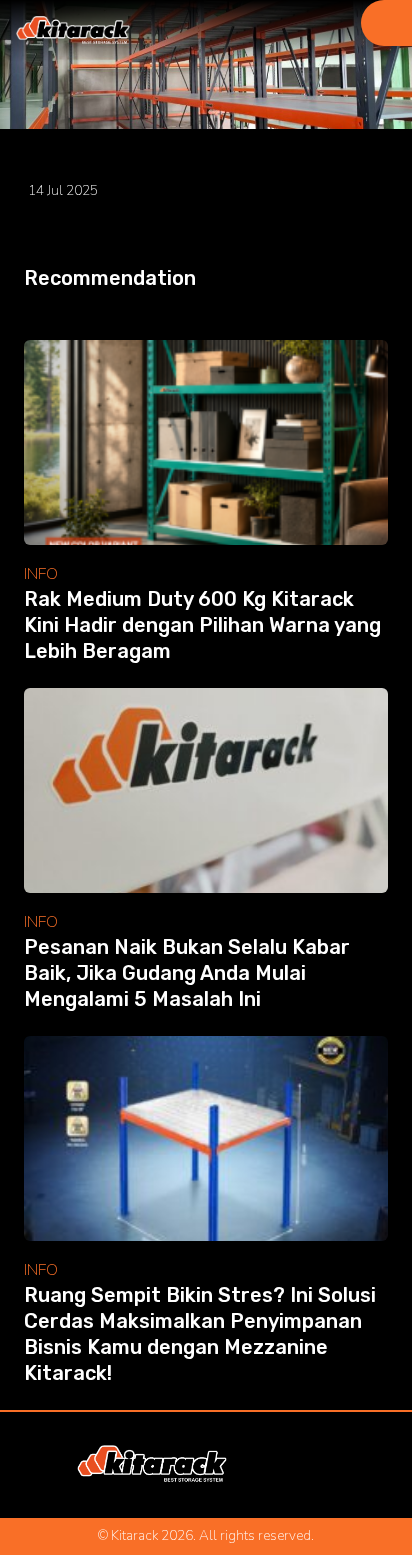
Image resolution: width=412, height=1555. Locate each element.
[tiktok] (338, 1465)
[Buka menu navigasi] (386, 23)
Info (41, 574)
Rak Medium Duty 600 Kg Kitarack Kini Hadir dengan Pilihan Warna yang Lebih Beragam (202, 625)
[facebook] (283, 1465)
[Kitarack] (73, 31)
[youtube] (310, 1465)
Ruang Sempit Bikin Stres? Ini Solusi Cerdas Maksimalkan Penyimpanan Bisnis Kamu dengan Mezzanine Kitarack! (200, 1334)
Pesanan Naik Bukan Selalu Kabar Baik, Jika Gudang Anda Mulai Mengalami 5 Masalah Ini (187, 973)
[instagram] (255, 1465)
